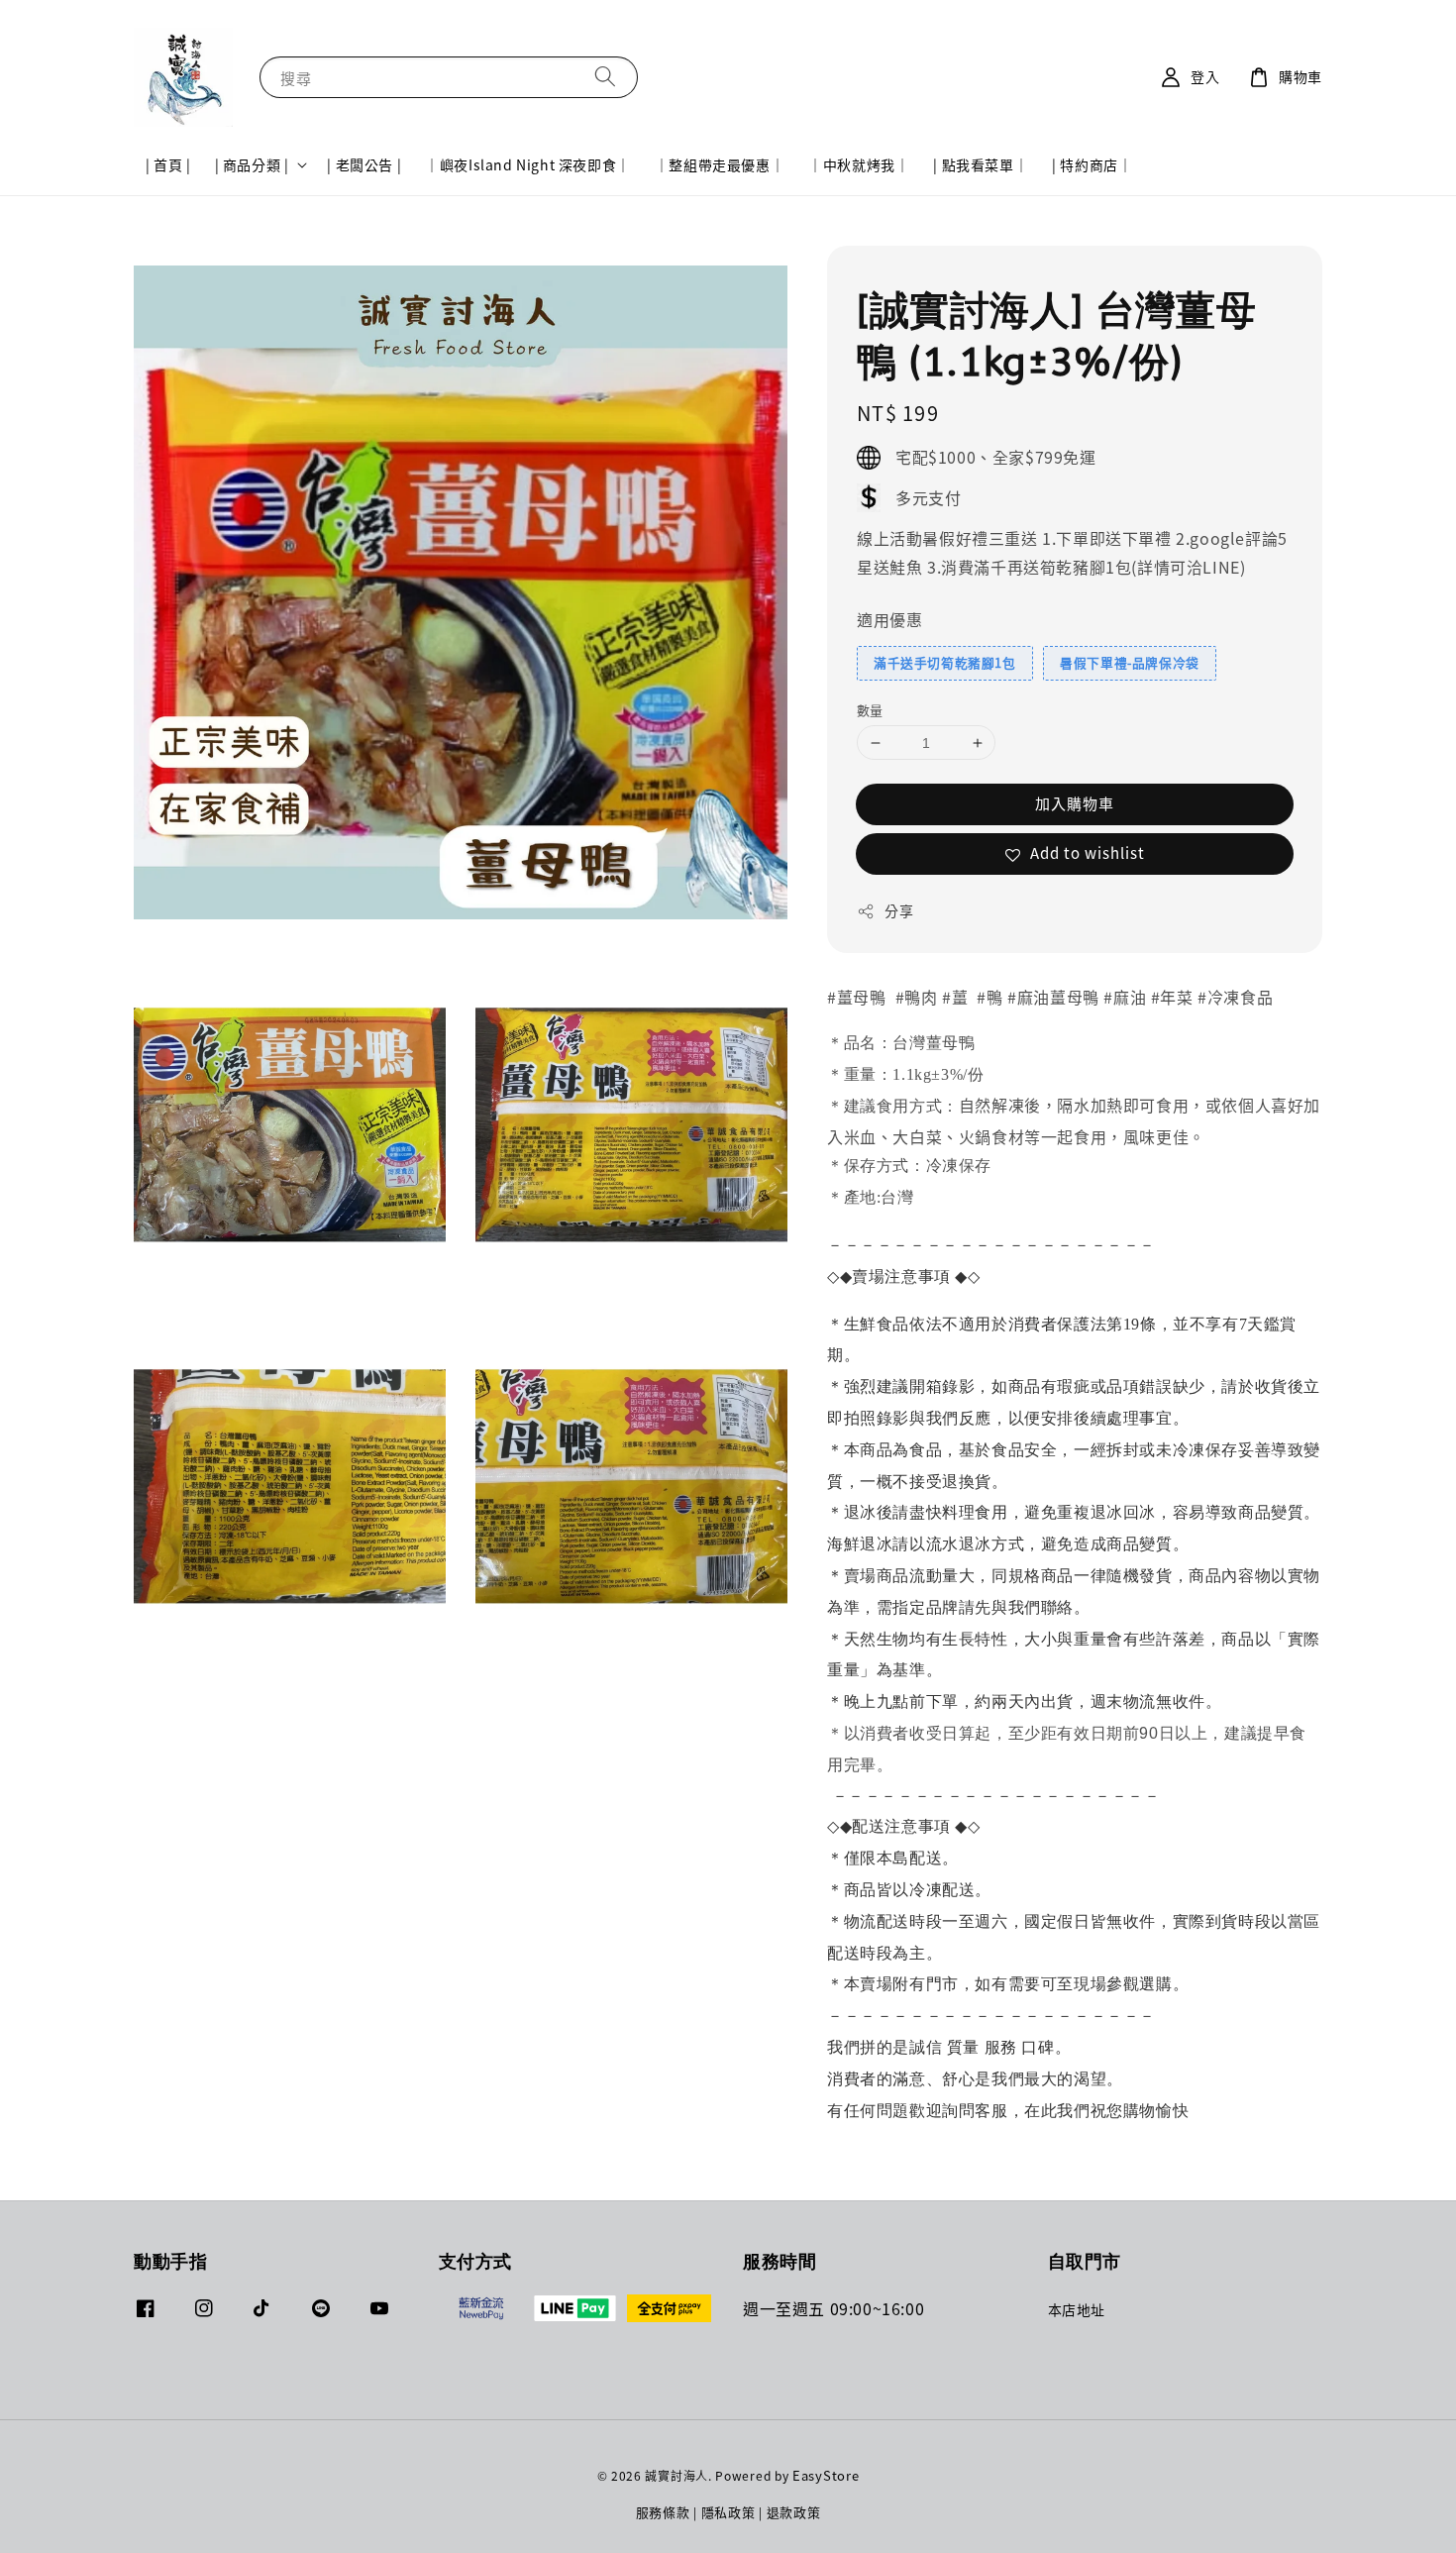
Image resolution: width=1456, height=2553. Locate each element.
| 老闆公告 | (364, 164)
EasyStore (826, 2475)
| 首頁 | (168, 164)
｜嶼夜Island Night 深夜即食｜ (528, 164)
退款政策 (794, 2512)
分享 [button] (899, 910)
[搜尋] (605, 77)
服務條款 (663, 2512)
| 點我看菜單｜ (981, 164)
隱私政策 (728, 2512)
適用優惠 (889, 619)
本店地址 (1077, 2310)
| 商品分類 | (252, 164)
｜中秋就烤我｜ (859, 164)
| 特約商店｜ (1092, 164)
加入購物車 (1075, 803)
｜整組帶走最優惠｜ (720, 164)
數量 (870, 710)
